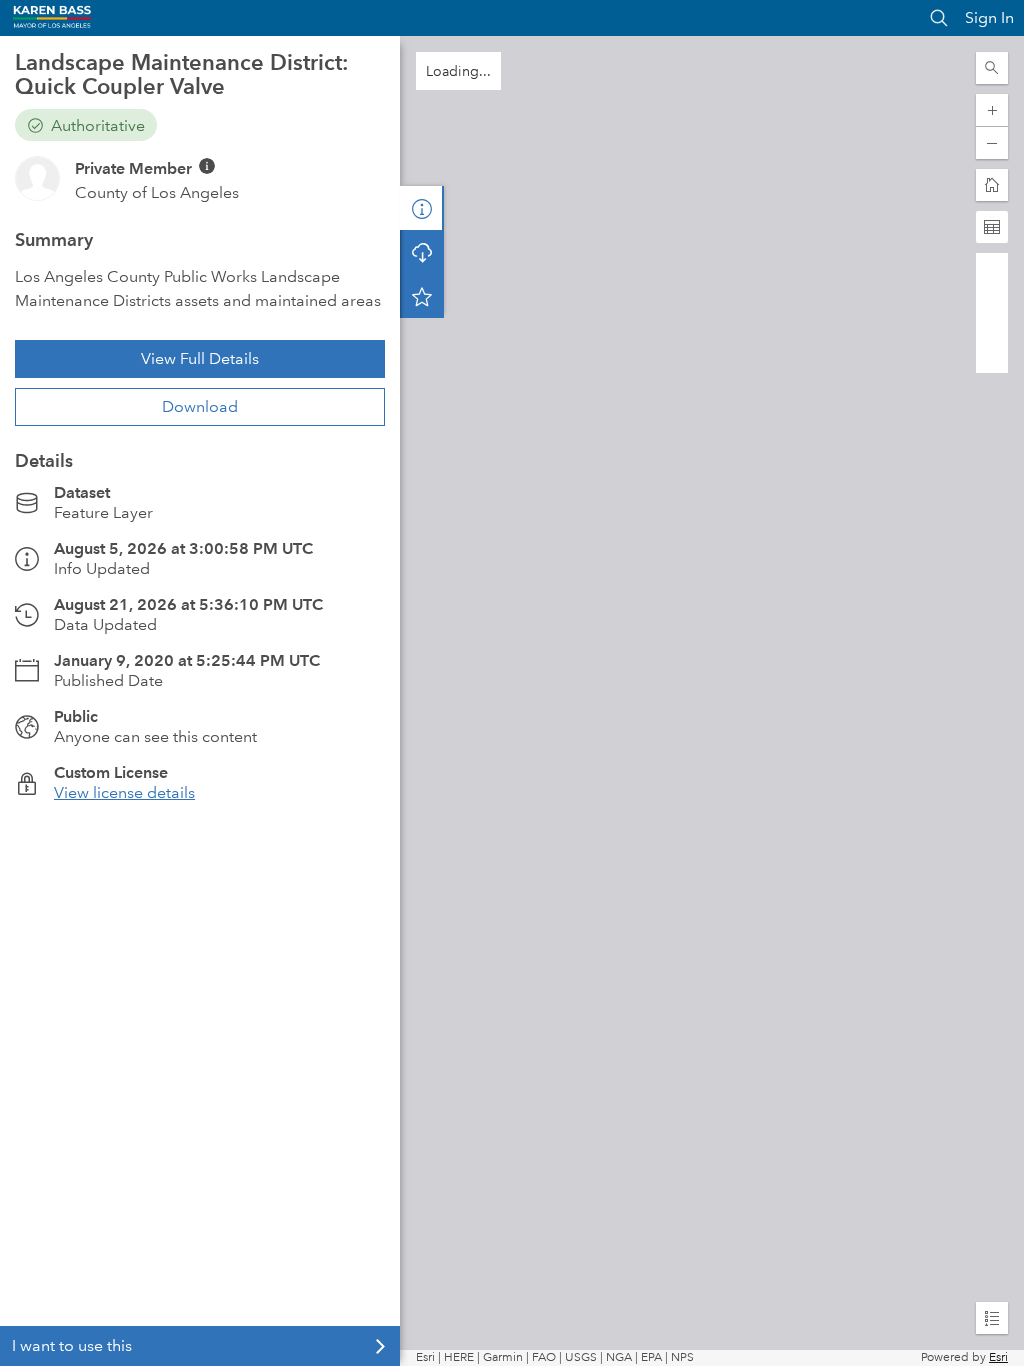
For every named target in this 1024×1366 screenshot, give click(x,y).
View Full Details (200, 358)
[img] (207, 166)
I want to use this (72, 1345)
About (422, 208)
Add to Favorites (422, 296)
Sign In (989, 17)
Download (200, 406)
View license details (124, 792)
